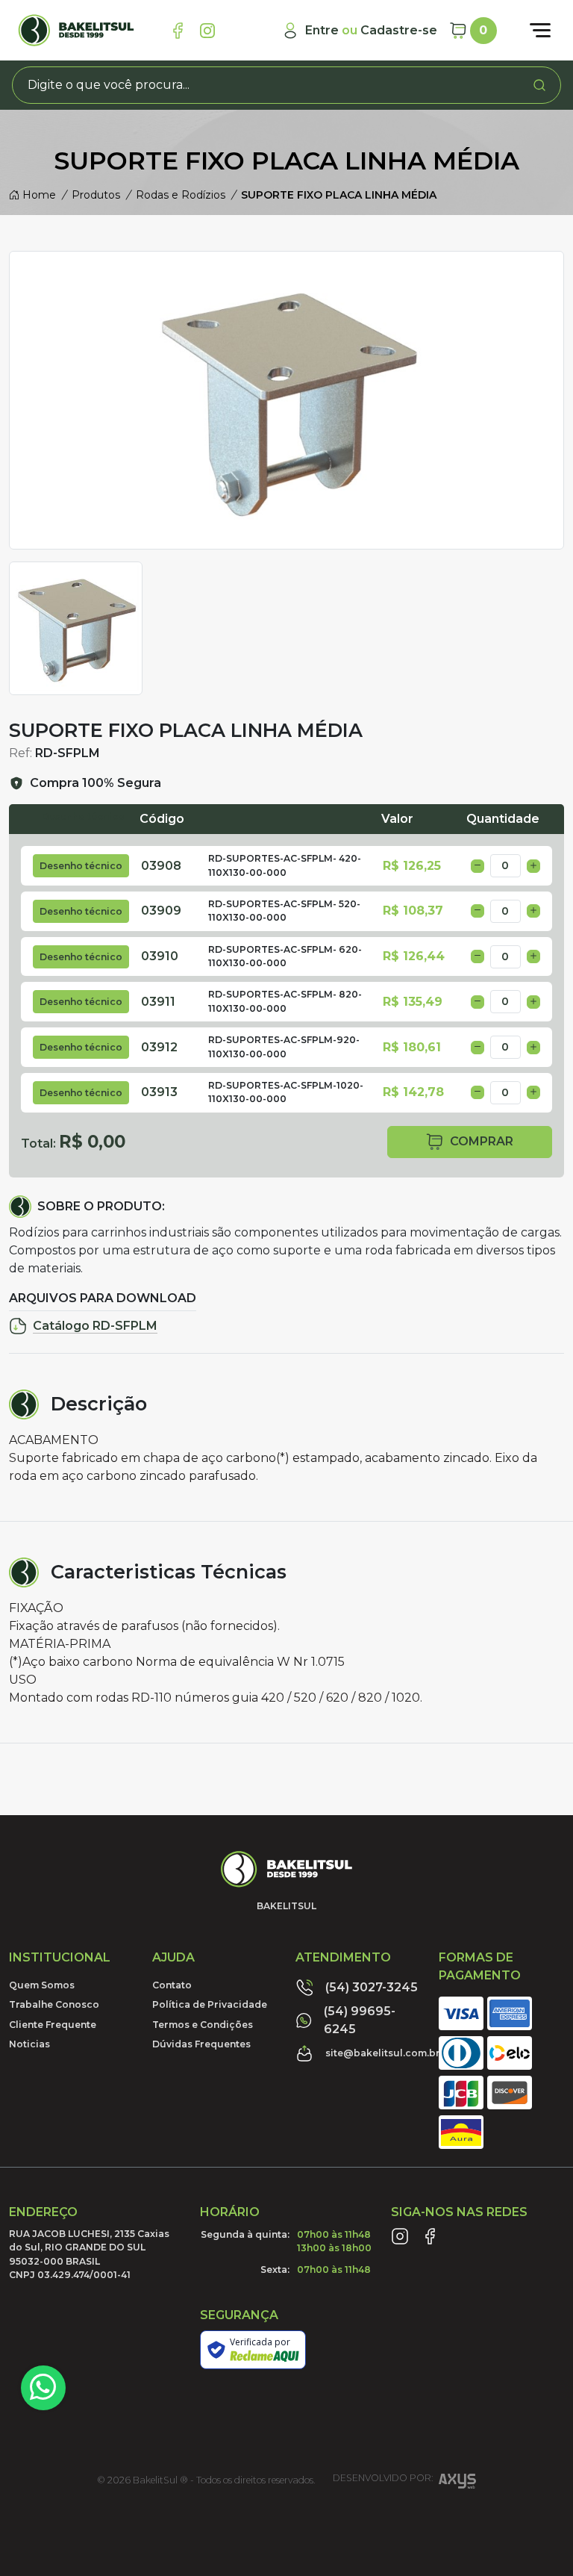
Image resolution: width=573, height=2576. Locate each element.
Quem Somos (42, 1985)
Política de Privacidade (210, 2004)
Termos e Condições (203, 2025)
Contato (172, 1985)
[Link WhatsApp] (43, 2388)
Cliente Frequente (53, 2025)
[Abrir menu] (540, 31)
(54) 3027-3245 (372, 1987)
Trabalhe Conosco (54, 2004)
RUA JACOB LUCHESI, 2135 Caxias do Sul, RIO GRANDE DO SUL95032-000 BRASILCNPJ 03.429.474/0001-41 (89, 2254)
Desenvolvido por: (383, 2479)
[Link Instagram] (207, 31)
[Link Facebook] (178, 31)
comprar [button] (482, 1141)
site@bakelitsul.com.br (383, 2053)
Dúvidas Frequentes (201, 2044)
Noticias (29, 2044)
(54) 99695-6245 (360, 2020)
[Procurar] (539, 85)
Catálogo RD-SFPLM (95, 1326)
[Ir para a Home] (76, 30)
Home (38, 195)
